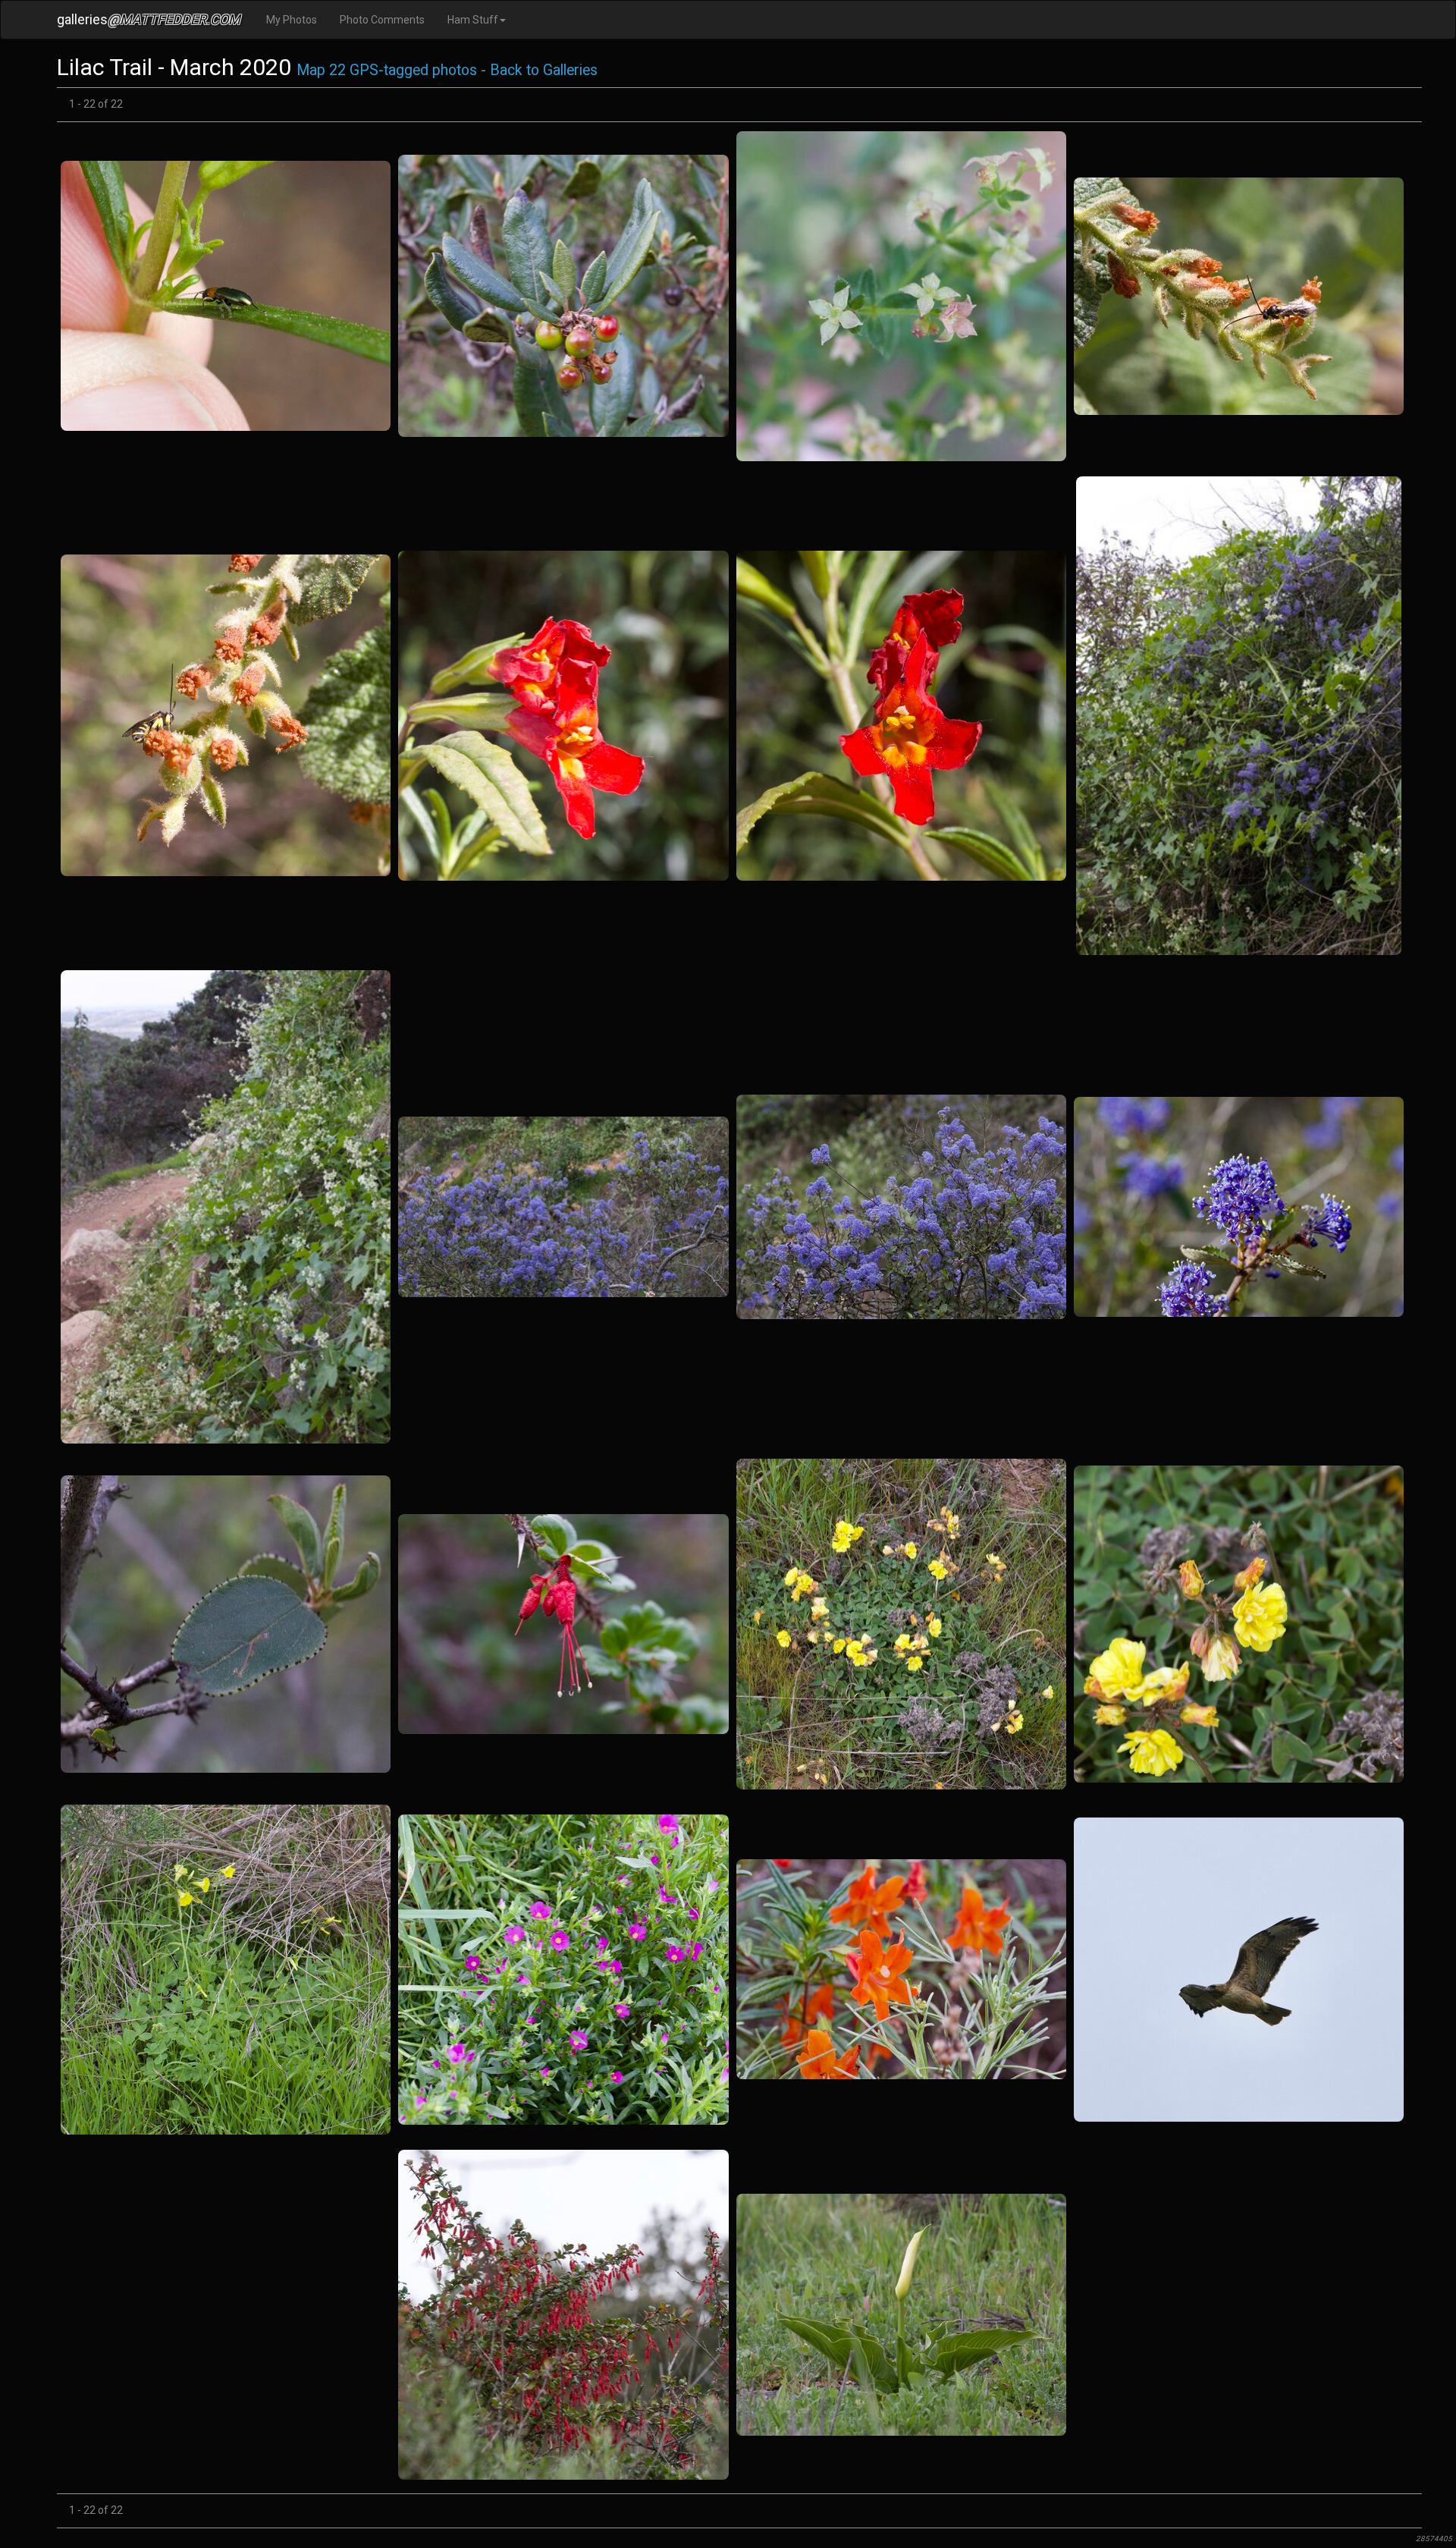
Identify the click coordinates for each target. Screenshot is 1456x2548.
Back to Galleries (544, 70)
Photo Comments (382, 20)
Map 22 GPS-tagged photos (387, 70)
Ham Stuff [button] (473, 20)
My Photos (292, 20)
